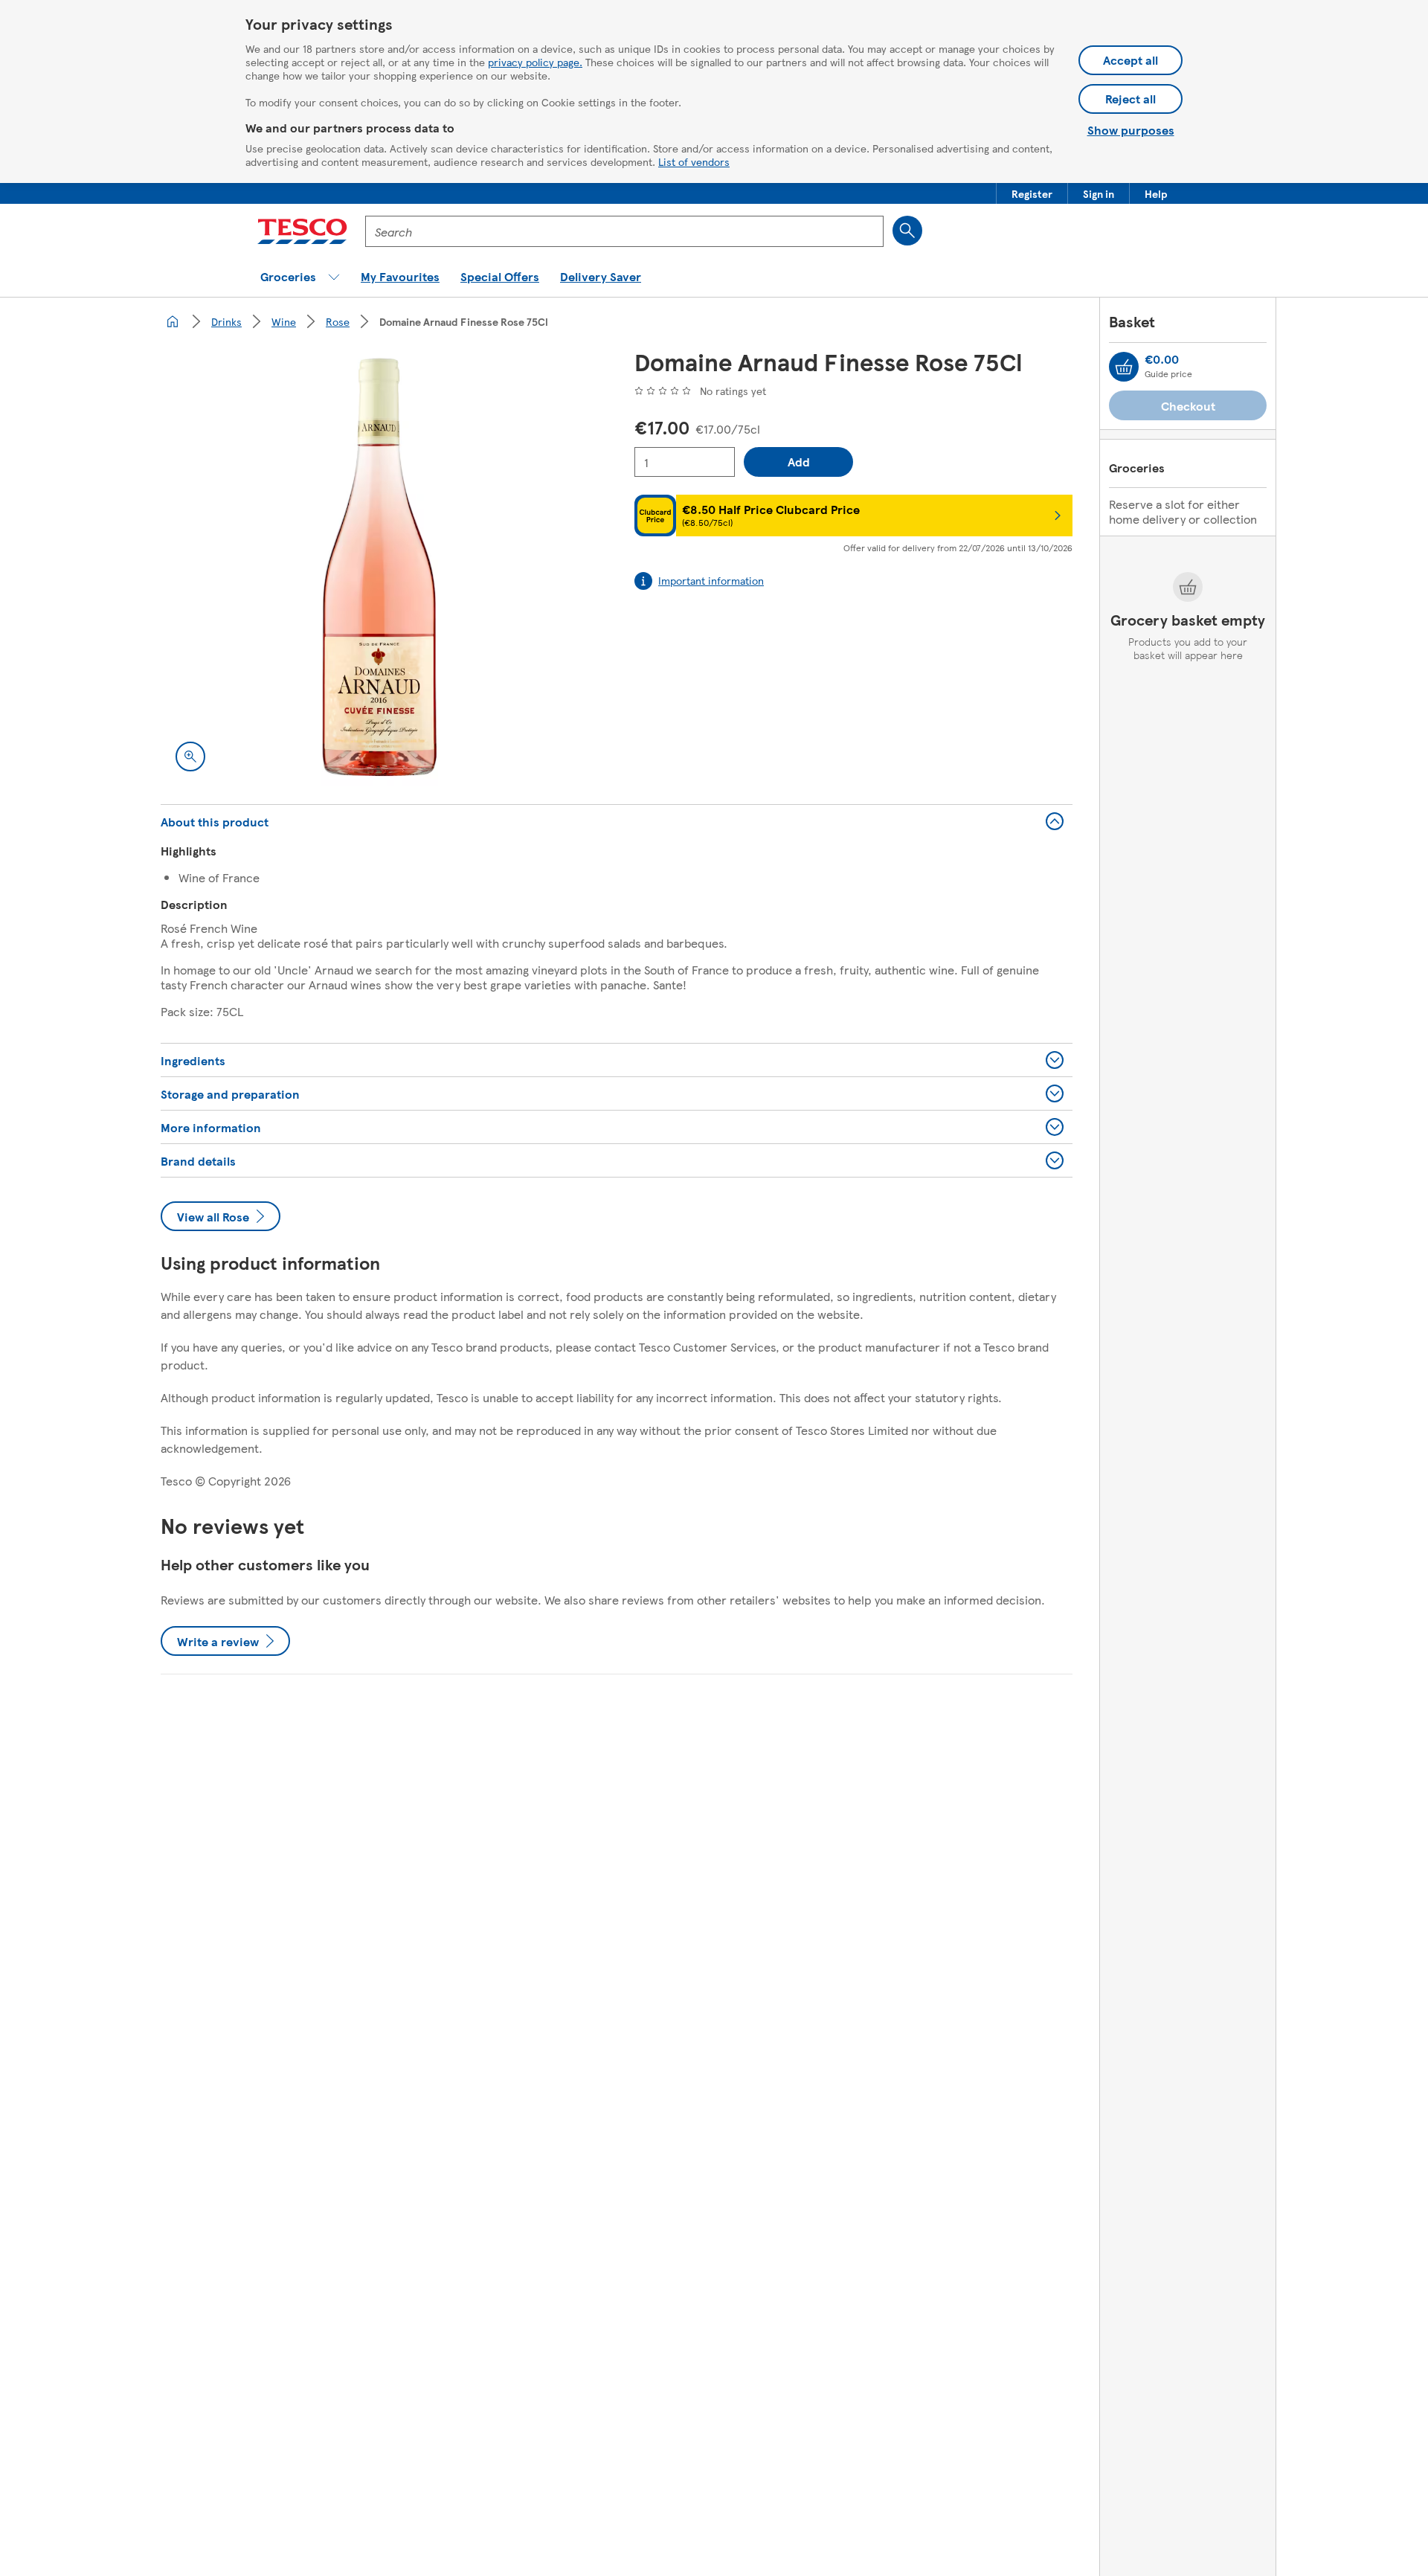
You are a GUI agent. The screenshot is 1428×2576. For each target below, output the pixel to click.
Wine (284, 321)
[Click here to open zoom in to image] (190, 757)
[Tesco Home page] (302, 231)
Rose (338, 321)
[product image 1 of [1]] (380, 567)
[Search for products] (907, 231)
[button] (1032, 193)
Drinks (226, 321)
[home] (173, 321)
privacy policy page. (535, 62)
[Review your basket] (1124, 367)
